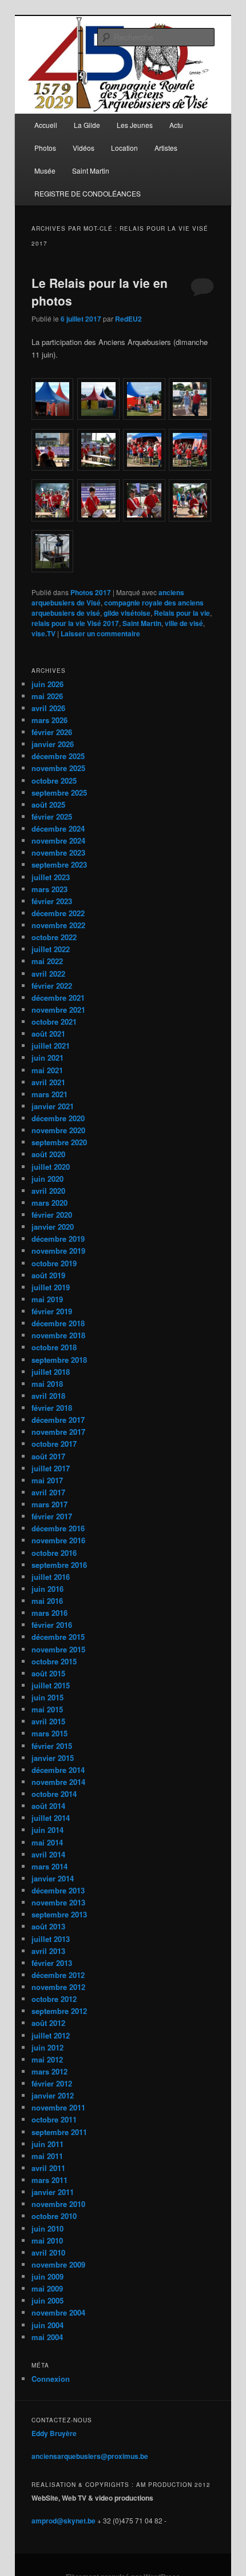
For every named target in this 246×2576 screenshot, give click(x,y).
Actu (176, 125)
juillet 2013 (51, 1939)
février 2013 (52, 1963)
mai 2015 (47, 1709)
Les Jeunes (135, 125)
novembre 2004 (58, 2312)
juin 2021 (47, 1058)
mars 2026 (49, 720)
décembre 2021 (58, 998)
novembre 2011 (58, 2107)
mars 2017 (49, 1504)
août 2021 (48, 1034)
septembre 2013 (59, 1914)
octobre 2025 (54, 781)
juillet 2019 (51, 1287)
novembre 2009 (58, 2264)
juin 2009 (47, 2276)
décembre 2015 (58, 1637)
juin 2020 (47, 1179)
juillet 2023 (51, 877)
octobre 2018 (54, 1347)
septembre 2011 (59, 2132)
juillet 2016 (51, 1577)
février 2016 (52, 1625)
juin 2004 (47, 2325)
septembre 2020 (59, 1142)
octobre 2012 (54, 1999)
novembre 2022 (58, 925)
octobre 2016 (54, 1553)
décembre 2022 (58, 913)
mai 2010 (47, 2240)
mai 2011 (47, 2156)
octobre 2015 (54, 1661)
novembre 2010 (58, 2204)
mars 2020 (49, 1203)
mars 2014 (49, 1866)
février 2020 (52, 1215)
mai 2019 (47, 1299)
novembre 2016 (58, 1540)
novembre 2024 (58, 840)
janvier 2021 (53, 1106)
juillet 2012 (51, 2035)
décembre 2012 (58, 1975)
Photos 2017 (91, 592)
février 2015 (52, 1746)
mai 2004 (47, 2337)
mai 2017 (47, 1480)
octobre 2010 (54, 2216)
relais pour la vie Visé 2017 (75, 623)
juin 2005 (47, 2300)
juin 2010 (47, 2228)
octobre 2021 (54, 1022)
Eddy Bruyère (54, 2433)
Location (124, 148)
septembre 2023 (59, 864)
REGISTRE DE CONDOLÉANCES (88, 193)
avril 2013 (48, 1951)
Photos (45, 148)
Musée (45, 170)
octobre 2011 (54, 2119)
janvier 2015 (53, 1758)
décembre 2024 (58, 828)
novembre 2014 (58, 1782)
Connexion (51, 2379)
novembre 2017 (58, 1432)
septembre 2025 (59, 793)
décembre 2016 (58, 1528)
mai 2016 (47, 1601)
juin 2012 (47, 2047)
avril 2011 (48, 2168)
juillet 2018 (51, 1372)
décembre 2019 (58, 1239)
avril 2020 (48, 1191)
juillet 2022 (51, 949)
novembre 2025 (58, 768)
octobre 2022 (54, 937)
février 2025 (52, 816)
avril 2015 (48, 1721)
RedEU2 (128, 319)
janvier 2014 (53, 1878)
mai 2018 (47, 1384)
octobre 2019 (54, 1263)
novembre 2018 (58, 1335)
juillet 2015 (51, 1685)
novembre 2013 (58, 1902)
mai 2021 (47, 1070)
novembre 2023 (58, 852)
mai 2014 (47, 1842)
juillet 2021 (51, 1046)
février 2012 (52, 2083)
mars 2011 (49, 2180)
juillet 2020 (51, 1167)
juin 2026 (47, 684)
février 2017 (52, 1516)
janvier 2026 (53, 744)
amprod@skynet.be (64, 2521)
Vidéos (84, 148)
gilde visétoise (127, 613)
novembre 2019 (58, 1251)
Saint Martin (91, 170)
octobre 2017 (54, 1444)
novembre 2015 (58, 1649)
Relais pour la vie (182, 613)
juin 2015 (47, 1697)
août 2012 (48, 2023)
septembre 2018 (59, 1360)
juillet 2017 (51, 1468)
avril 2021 (48, 1082)
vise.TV (43, 633)
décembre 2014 (58, 1770)
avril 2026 (48, 708)
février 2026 (52, 732)
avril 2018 (48, 1396)
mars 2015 (49, 1733)
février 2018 (52, 1408)
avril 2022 (48, 974)
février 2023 (52, 901)
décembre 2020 (58, 1118)
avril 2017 (48, 1492)
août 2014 (48, 1806)
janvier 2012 (53, 2095)
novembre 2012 (58, 1987)
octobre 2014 (54, 1794)
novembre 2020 (58, 1130)
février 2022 (52, 986)
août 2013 (48, 1926)
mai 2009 (47, 2288)
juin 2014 (47, 1830)
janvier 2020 (53, 1227)
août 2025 (48, 805)
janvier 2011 (53, 2192)
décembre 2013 (58, 1890)
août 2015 (48, 1673)
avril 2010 (48, 2252)
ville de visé (184, 623)
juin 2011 (47, 2144)
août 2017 (48, 1456)
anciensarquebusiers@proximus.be (90, 2456)
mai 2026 (47, 696)
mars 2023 (49, 889)
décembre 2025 (58, 756)
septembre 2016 (59, 1565)
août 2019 (48, 1275)
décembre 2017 (58, 1420)
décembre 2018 (58, 1323)
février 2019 (52, 1311)
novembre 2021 (58, 1010)
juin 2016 (47, 1589)
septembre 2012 (59, 2011)
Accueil (46, 125)
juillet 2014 (51, 1818)
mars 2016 (49, 1613)
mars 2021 (49, 1094)
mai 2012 (47, 2059)
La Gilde (87, 125)
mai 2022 (47, 961)
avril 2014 (48, 1854)
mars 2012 (49, 2071)
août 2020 (48, 1154)
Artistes (166, 148)
